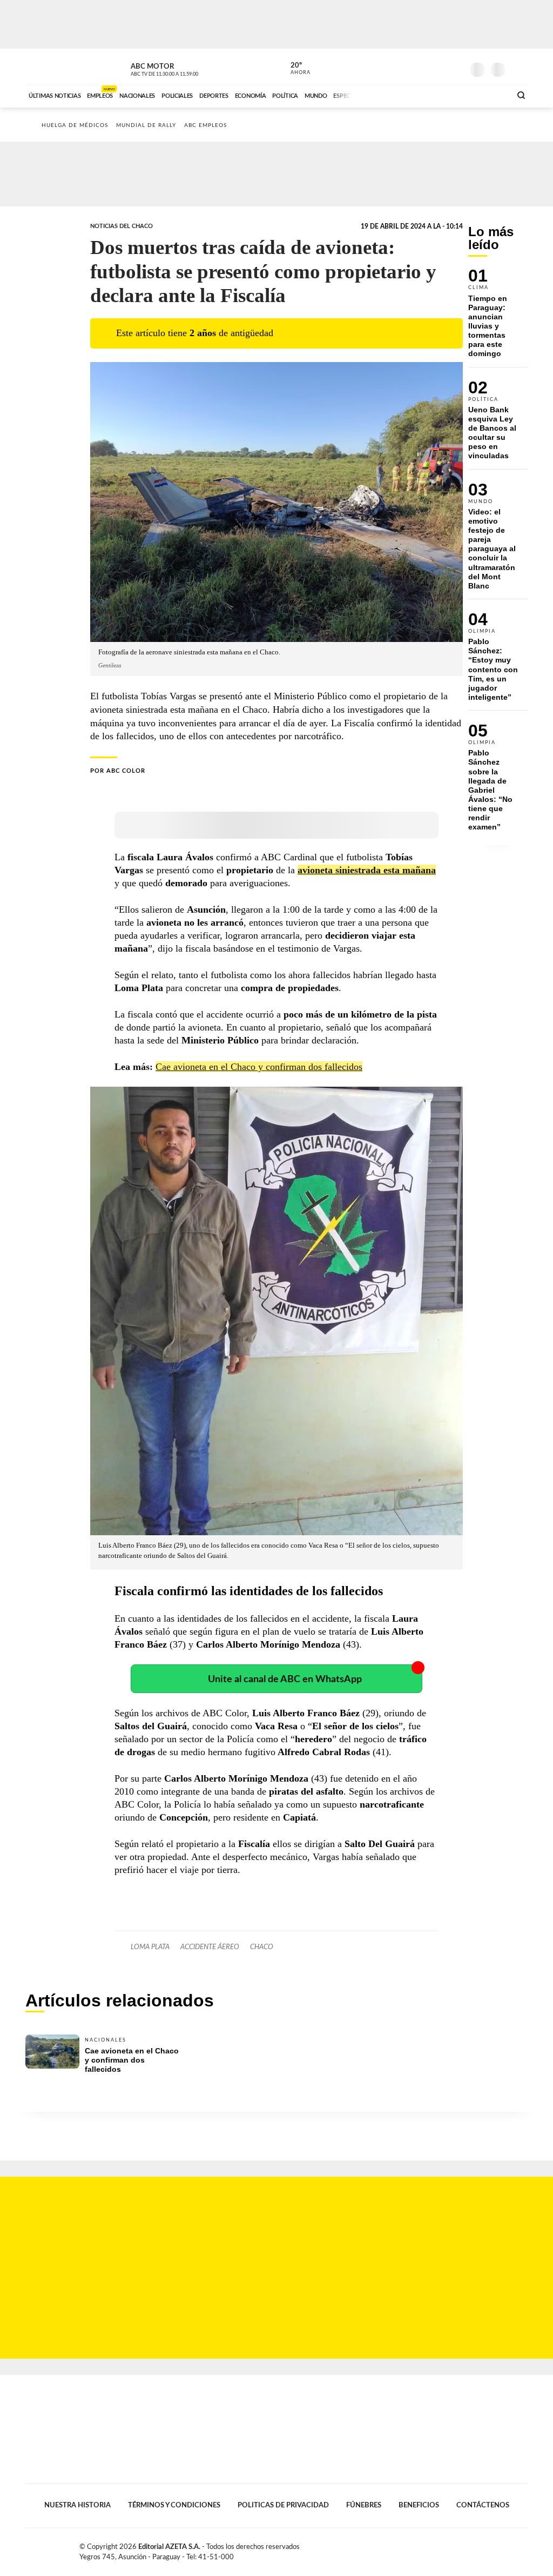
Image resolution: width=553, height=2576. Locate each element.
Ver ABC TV (185, 68)
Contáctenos (483, 2505)
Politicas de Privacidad (283, 2505)
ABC (54, 67)
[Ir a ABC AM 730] (446, 95)
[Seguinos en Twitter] (423, 67)
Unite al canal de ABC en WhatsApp (285, 1679)
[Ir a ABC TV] (416, 95)
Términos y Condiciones (174, 2505)
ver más (294, 69)
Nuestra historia (77, 2505)
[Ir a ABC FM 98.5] (489, 95)
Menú (518, 68)
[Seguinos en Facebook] (407, 67)
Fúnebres (364, 2505)
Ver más (498, 318)
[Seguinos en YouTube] (439, 67)
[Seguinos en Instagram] (455, 67)
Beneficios (419, 2505)
